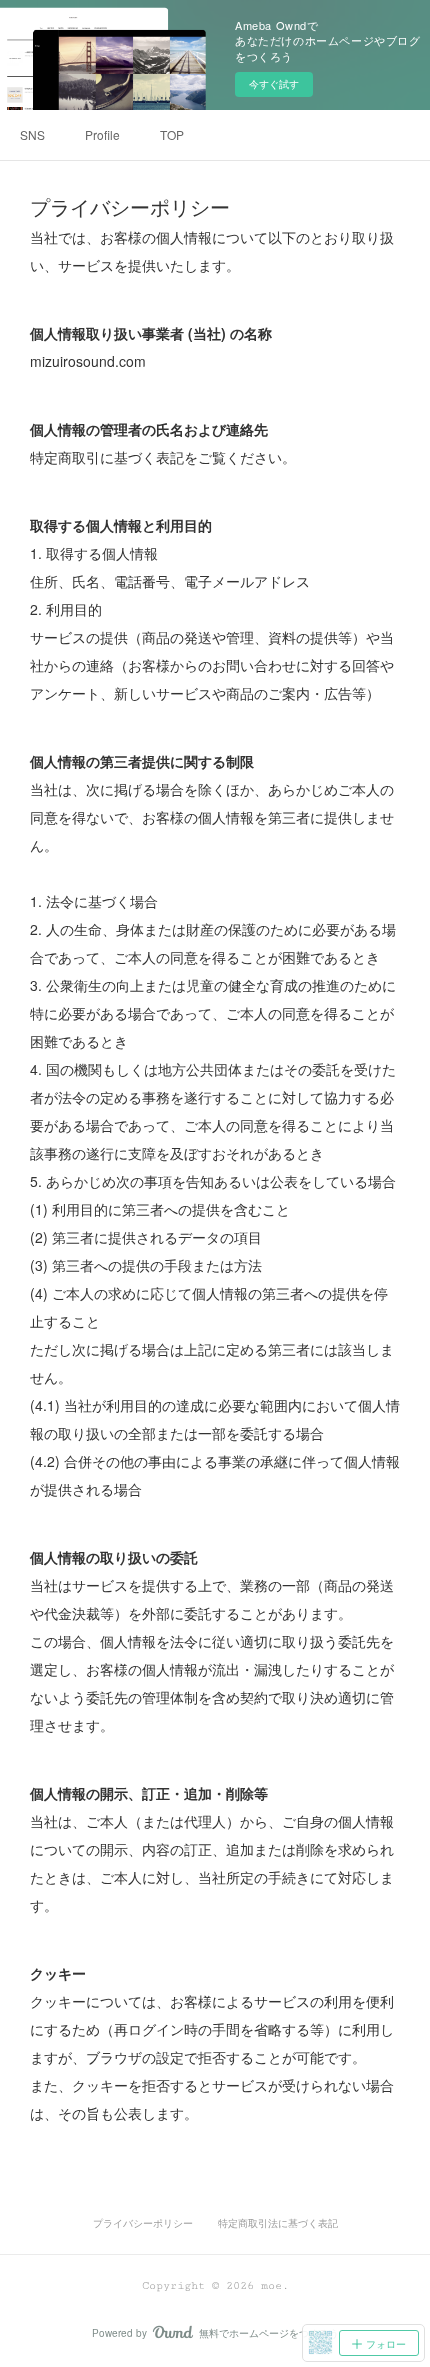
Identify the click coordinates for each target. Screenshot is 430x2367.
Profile (102, 134)
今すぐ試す (274, 84)
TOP (172, 134)
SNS (32, 134)
